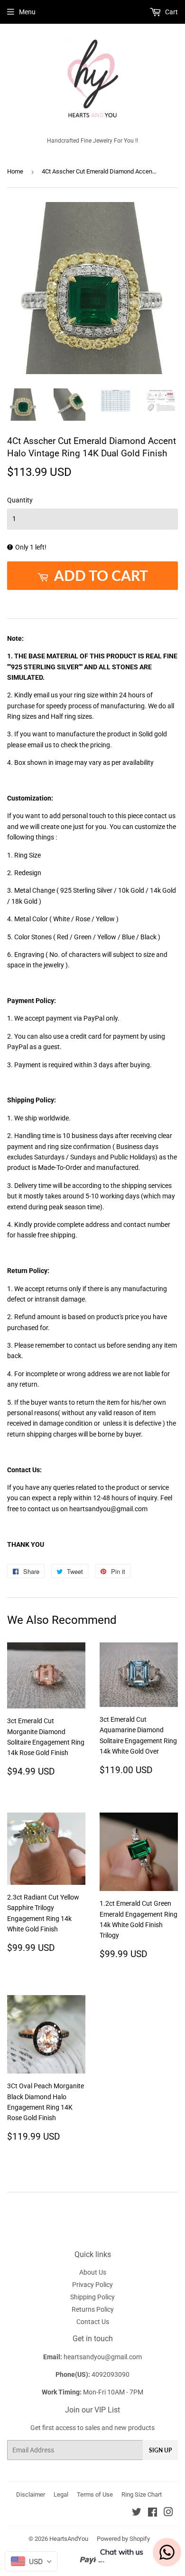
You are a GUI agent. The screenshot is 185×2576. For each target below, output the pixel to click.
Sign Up (160, 2450)
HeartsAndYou (69, 2539)
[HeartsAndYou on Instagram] (168, 2513)
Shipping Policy (92, 2297)
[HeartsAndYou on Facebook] (153, 2513)
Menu (27, 12)
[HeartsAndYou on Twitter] (137, 2513)
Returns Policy (93, 2309)
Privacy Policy (92, 2285)
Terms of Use (95, 2494)
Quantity (20, 500)
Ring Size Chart (142, 2494)
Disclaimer (31, 2494)
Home (15, 171)
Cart (171, 12)
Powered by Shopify (123, 2539)
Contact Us (93, 2322)
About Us (93, 2272)
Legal (61, 2494)
